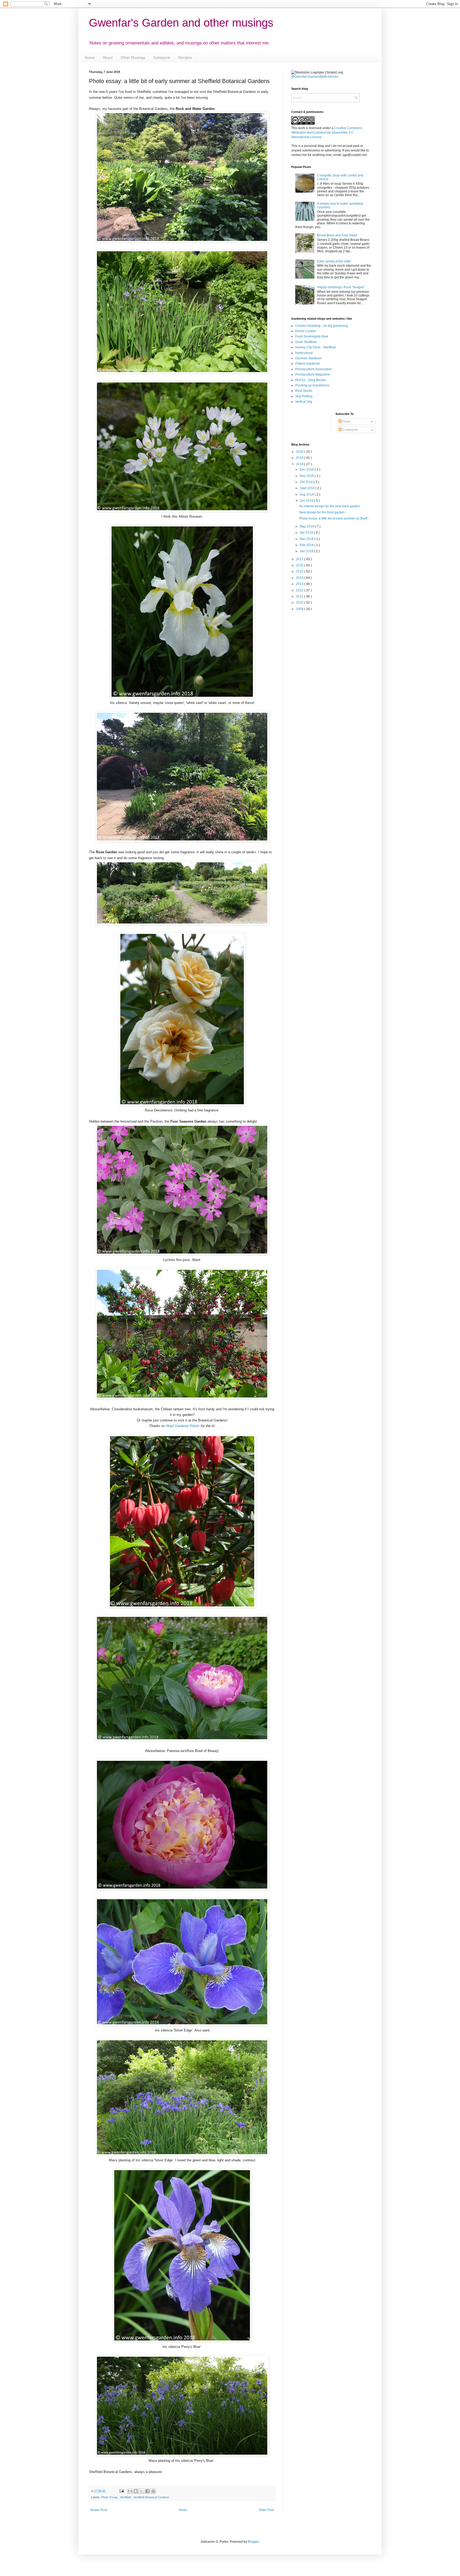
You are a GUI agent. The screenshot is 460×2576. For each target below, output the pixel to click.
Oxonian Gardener (309, 358)
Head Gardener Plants (183, 1426)
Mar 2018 (307, 539)
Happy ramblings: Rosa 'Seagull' (341, 287)
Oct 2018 (307, 482)
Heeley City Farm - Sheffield (315, 347)
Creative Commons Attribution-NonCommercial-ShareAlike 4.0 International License (327, 133)
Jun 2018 (307, 501)
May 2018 (307, 526)
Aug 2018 (307, 494)
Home (90, 57)
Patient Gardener (308, 364)
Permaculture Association (314, 369)
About (108, 57)
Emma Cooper (306, 331)
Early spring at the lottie (334, 261)
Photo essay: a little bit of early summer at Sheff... (334, 518)
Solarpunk (162, 57)
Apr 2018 (307, 533)
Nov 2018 (307, 476)
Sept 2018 (308, 488)
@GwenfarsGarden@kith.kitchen (315, 77)
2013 (300, 584)
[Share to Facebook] (147, 2491)
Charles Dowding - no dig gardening (322, 326)
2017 (300, 559)
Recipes (185, 57)
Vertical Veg (304, 402)
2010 (300, 603)
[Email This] (130, 2491)
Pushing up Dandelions (312, 385)
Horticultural (304, 353)
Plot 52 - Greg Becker (311, 380)
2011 (300, 596)
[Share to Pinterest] (153, 2491)
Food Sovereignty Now (312, 336)
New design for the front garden (322, 512)
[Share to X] (142, 2491)
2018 (300, 464)
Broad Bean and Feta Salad (337, 235)
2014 (300, 578)
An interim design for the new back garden (330, 506)
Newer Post (99, 2510)
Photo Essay (110, 2497)
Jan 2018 (307, 551)
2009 (300, 609)
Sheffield (126, 2497)
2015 (300, 571)
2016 (300, 565)
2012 (300, 590)
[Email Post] (121, 2491)
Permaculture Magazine (313, 374)
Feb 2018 (307, 545)
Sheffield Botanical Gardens (151, 2497)
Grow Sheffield (306, 342)
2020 (300, 452)
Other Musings (133, 57)
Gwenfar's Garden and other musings (181, 23)
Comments (350, 430)
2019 (300, 458)
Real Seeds (304, 391)
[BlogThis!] (136, 2491)
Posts (346, 422)
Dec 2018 (307, 469)
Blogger (253, 2542)
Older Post (266, 2510)
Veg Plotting (304, 396)
